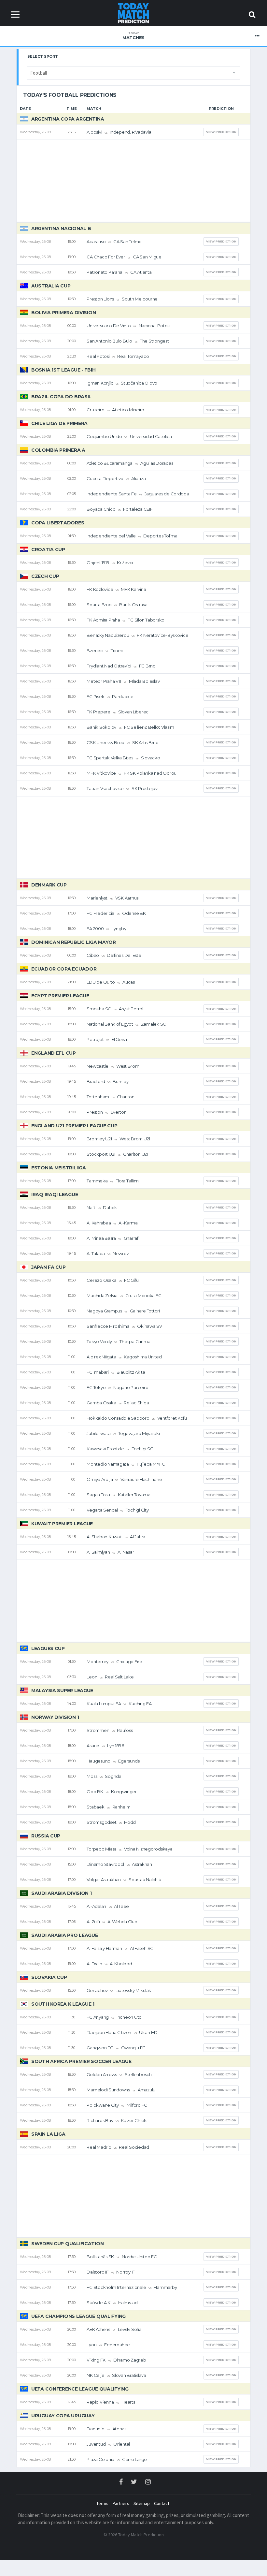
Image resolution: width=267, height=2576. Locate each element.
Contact (162, 2503)
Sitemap (142, 2503)
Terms (102, 2503)
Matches (133, 36)
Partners (121, 2503)
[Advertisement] (133, 181)
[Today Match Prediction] (134, 13)
